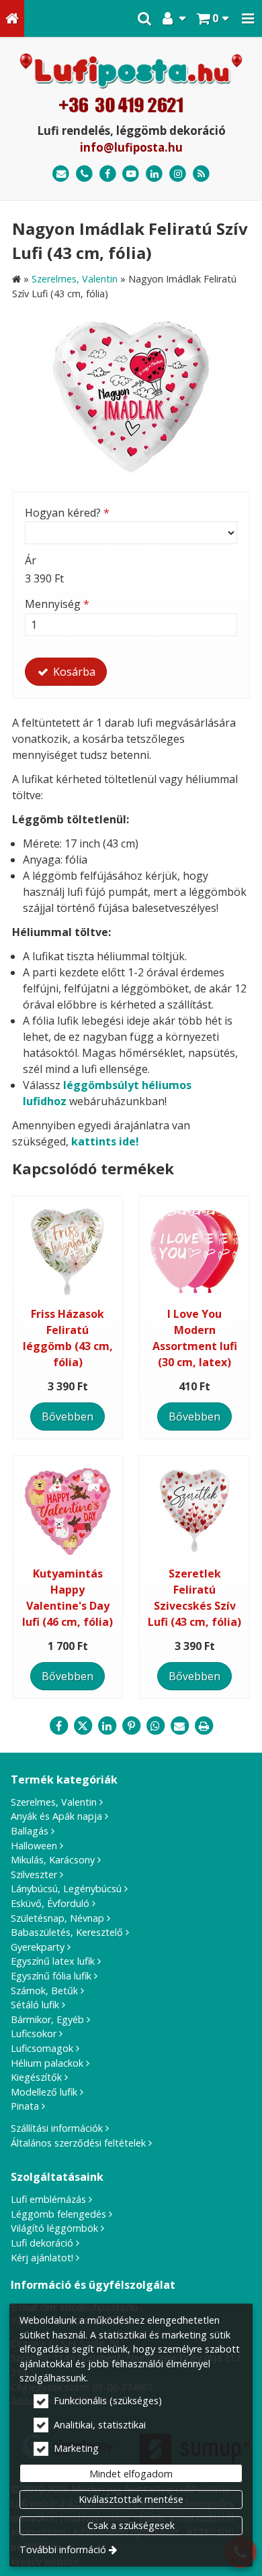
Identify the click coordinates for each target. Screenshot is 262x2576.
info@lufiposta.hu (131, 147)
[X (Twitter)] (83, 1726)
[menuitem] (12, 18)
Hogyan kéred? (67, 513)
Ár (31, 560)
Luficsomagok (42, 2048)
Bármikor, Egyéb (47, 2019)
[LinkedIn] (154, 174)
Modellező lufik (44, 2092)
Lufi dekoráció (42, 2243)
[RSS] (201, 174)
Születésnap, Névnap (57, 1918)
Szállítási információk (57, 2128)
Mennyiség (57, 604)
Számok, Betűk (44, 1991)
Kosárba (73, 672)
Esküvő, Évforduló (50, 1903)
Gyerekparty (38, 1947)
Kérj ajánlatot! (42, 2258)
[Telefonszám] (84, 174)
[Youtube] (131, 174)
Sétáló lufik (35, 2005)
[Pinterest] (131, 1726)
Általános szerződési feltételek (78, 2143)
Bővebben (68, 1416)
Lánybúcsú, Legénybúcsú (66, 1889)
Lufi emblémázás (48, 2199)
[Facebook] (108, 174)
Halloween (34, 1846)
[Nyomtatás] (204, 1726)
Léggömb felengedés (58, 2214)
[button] (248, 18)
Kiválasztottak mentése (131, 2499)
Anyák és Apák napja (56, 1816)
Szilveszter (34, 1874)
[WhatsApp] (155, 1726)
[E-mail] (61, 174)
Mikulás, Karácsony (53, 1860)
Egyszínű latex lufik (53, 1961)
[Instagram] (178, 174)
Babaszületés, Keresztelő (67, 1932)
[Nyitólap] (12, 18)
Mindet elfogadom (131, 2474)
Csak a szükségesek (131, 2525)
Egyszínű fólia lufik (51, 1976)
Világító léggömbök (54, 2228)
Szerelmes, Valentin (54, 1802)
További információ (63, 2549)
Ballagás (30, 1831)
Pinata (25, 2106)
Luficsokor (34, 2033)
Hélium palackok (47, 2063)
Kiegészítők (36, 2077)
